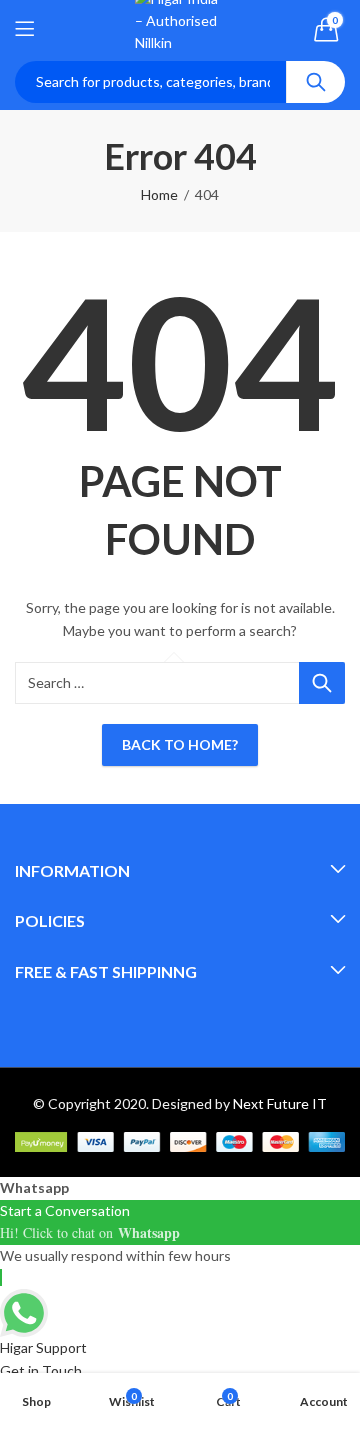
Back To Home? (180, 744)
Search (316, 82)
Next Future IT (280, 1103)
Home (159, 194)
